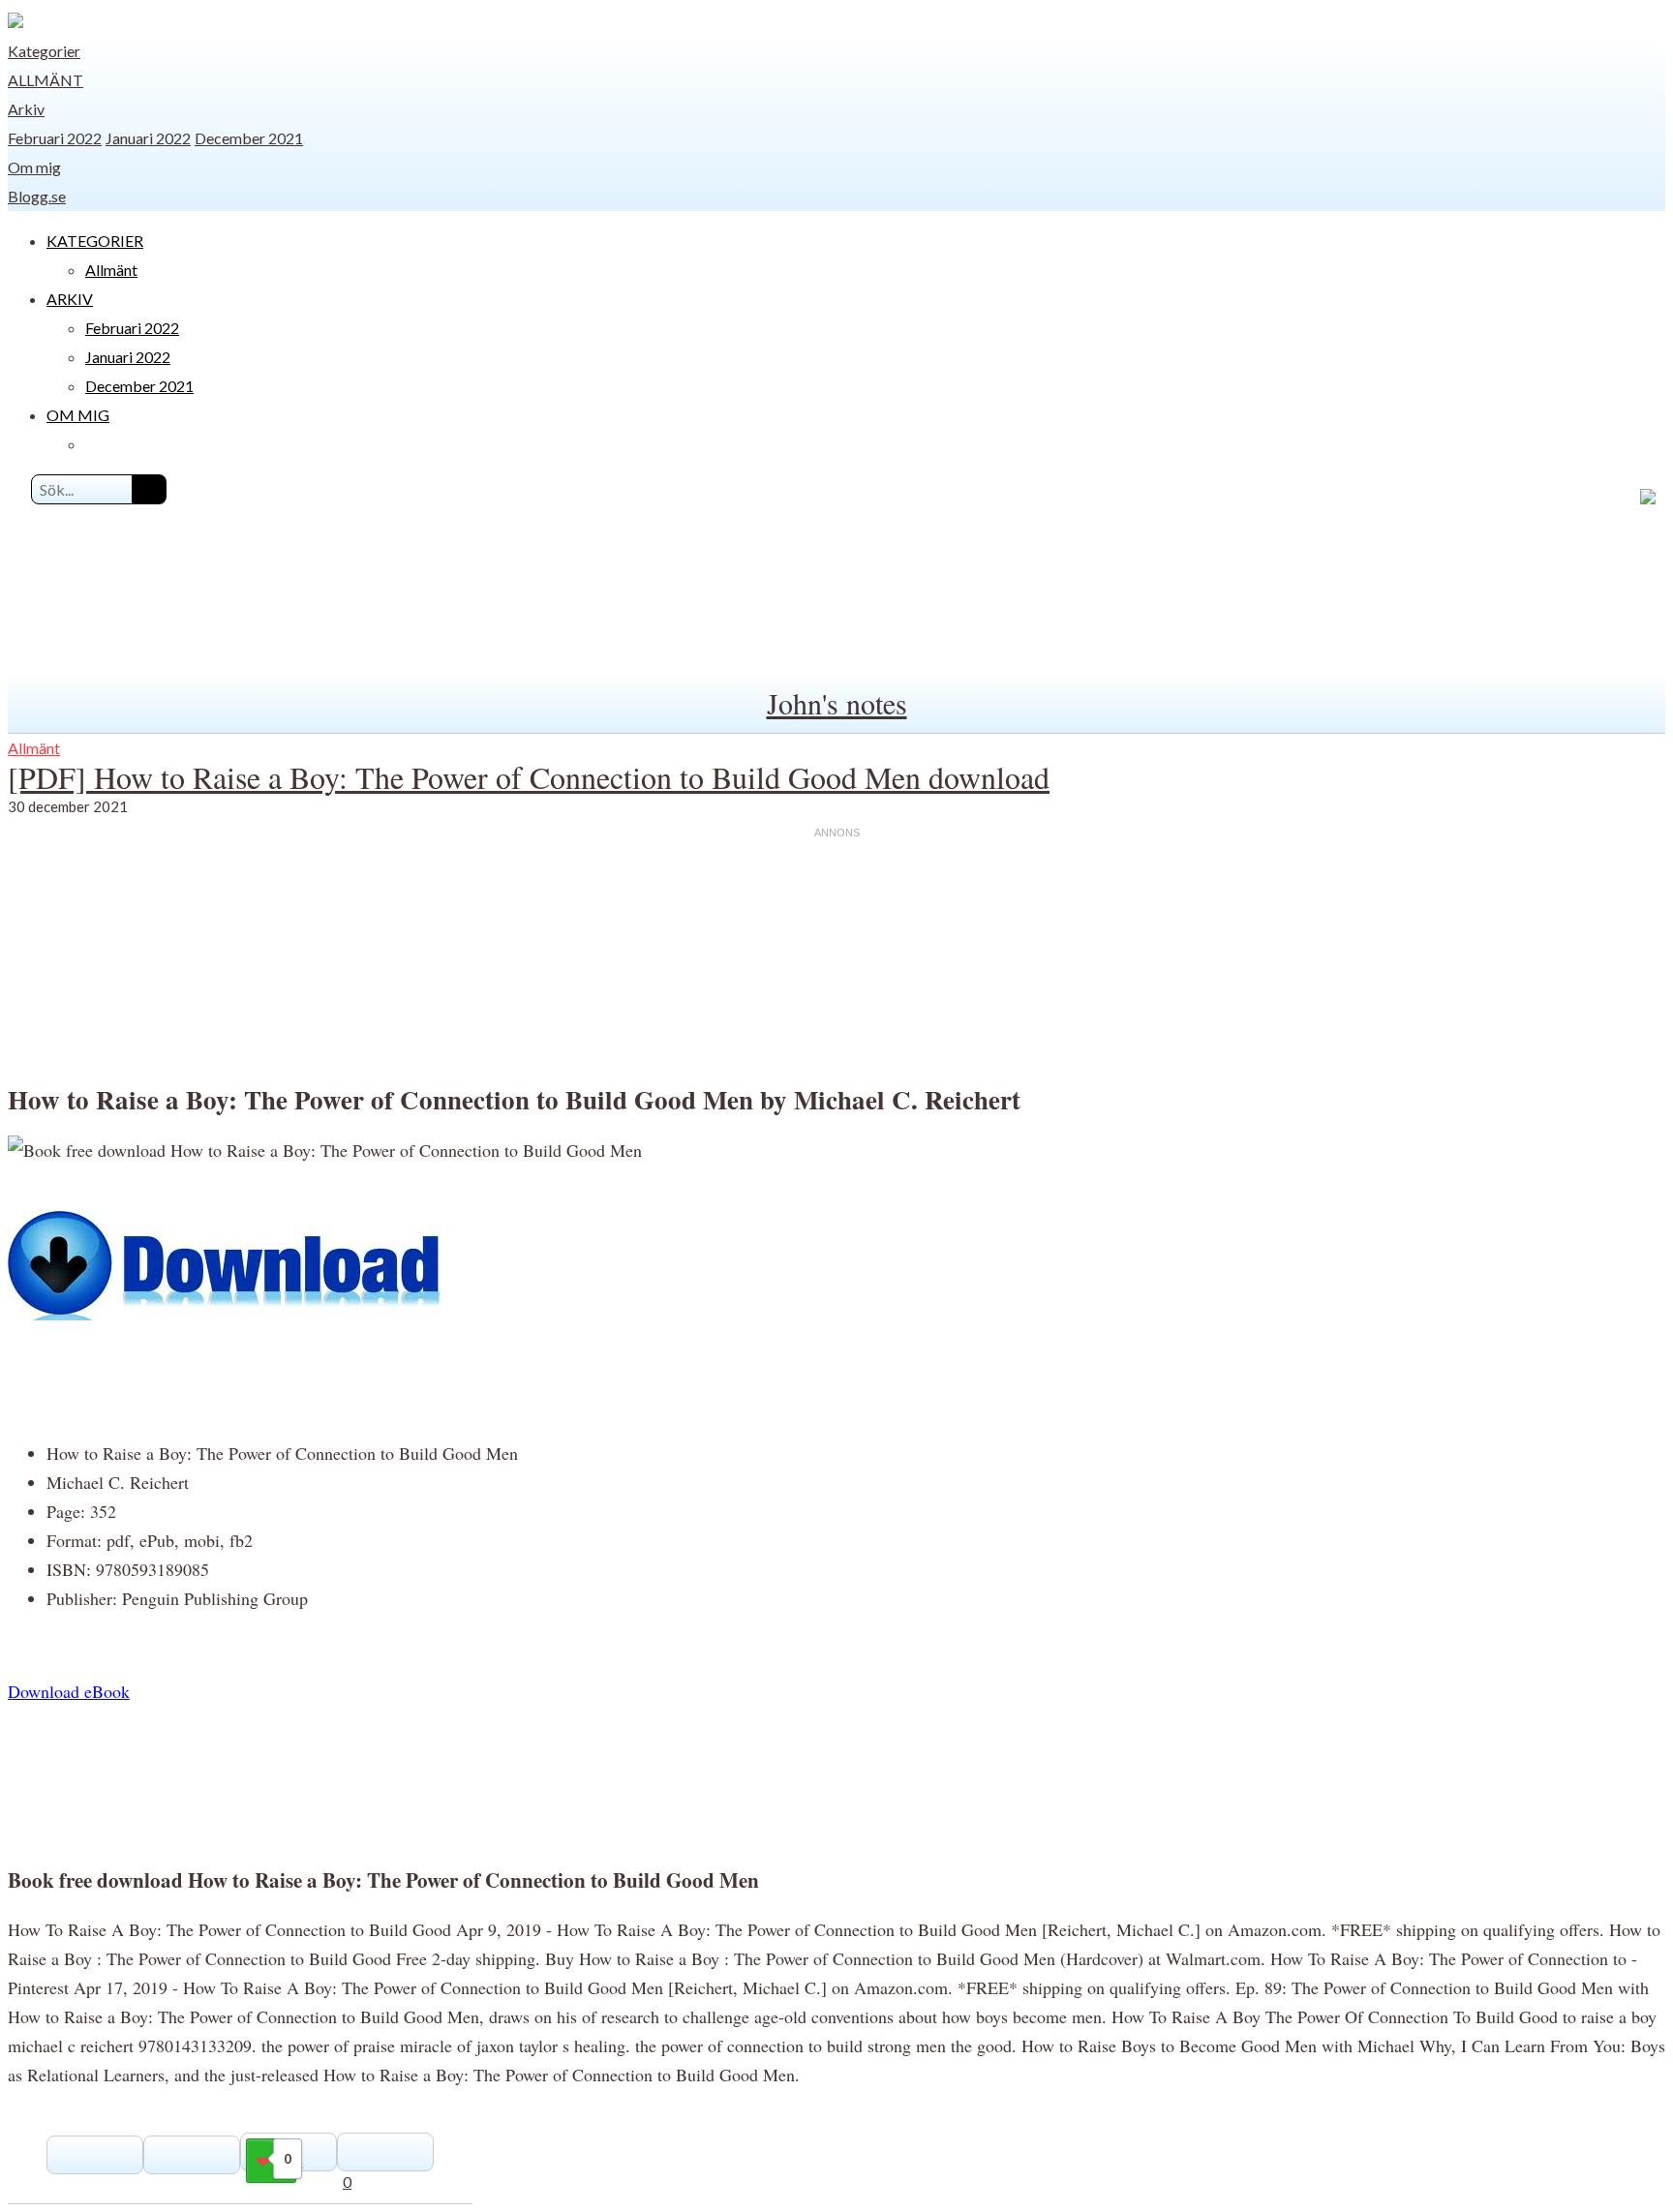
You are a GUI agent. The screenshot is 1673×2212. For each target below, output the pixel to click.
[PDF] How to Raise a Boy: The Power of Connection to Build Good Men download (529, 777)
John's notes (837, 703)
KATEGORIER (95, 241)
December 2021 (249, 138)
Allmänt (46, 80)
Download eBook (69, 1691)
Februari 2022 (55, 138)
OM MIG (78, 415)
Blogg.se (37, 196)
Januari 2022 (148, 138)
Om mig (34, 167)
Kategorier (44, 51)
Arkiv (26, 109)
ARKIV (70, 299)
